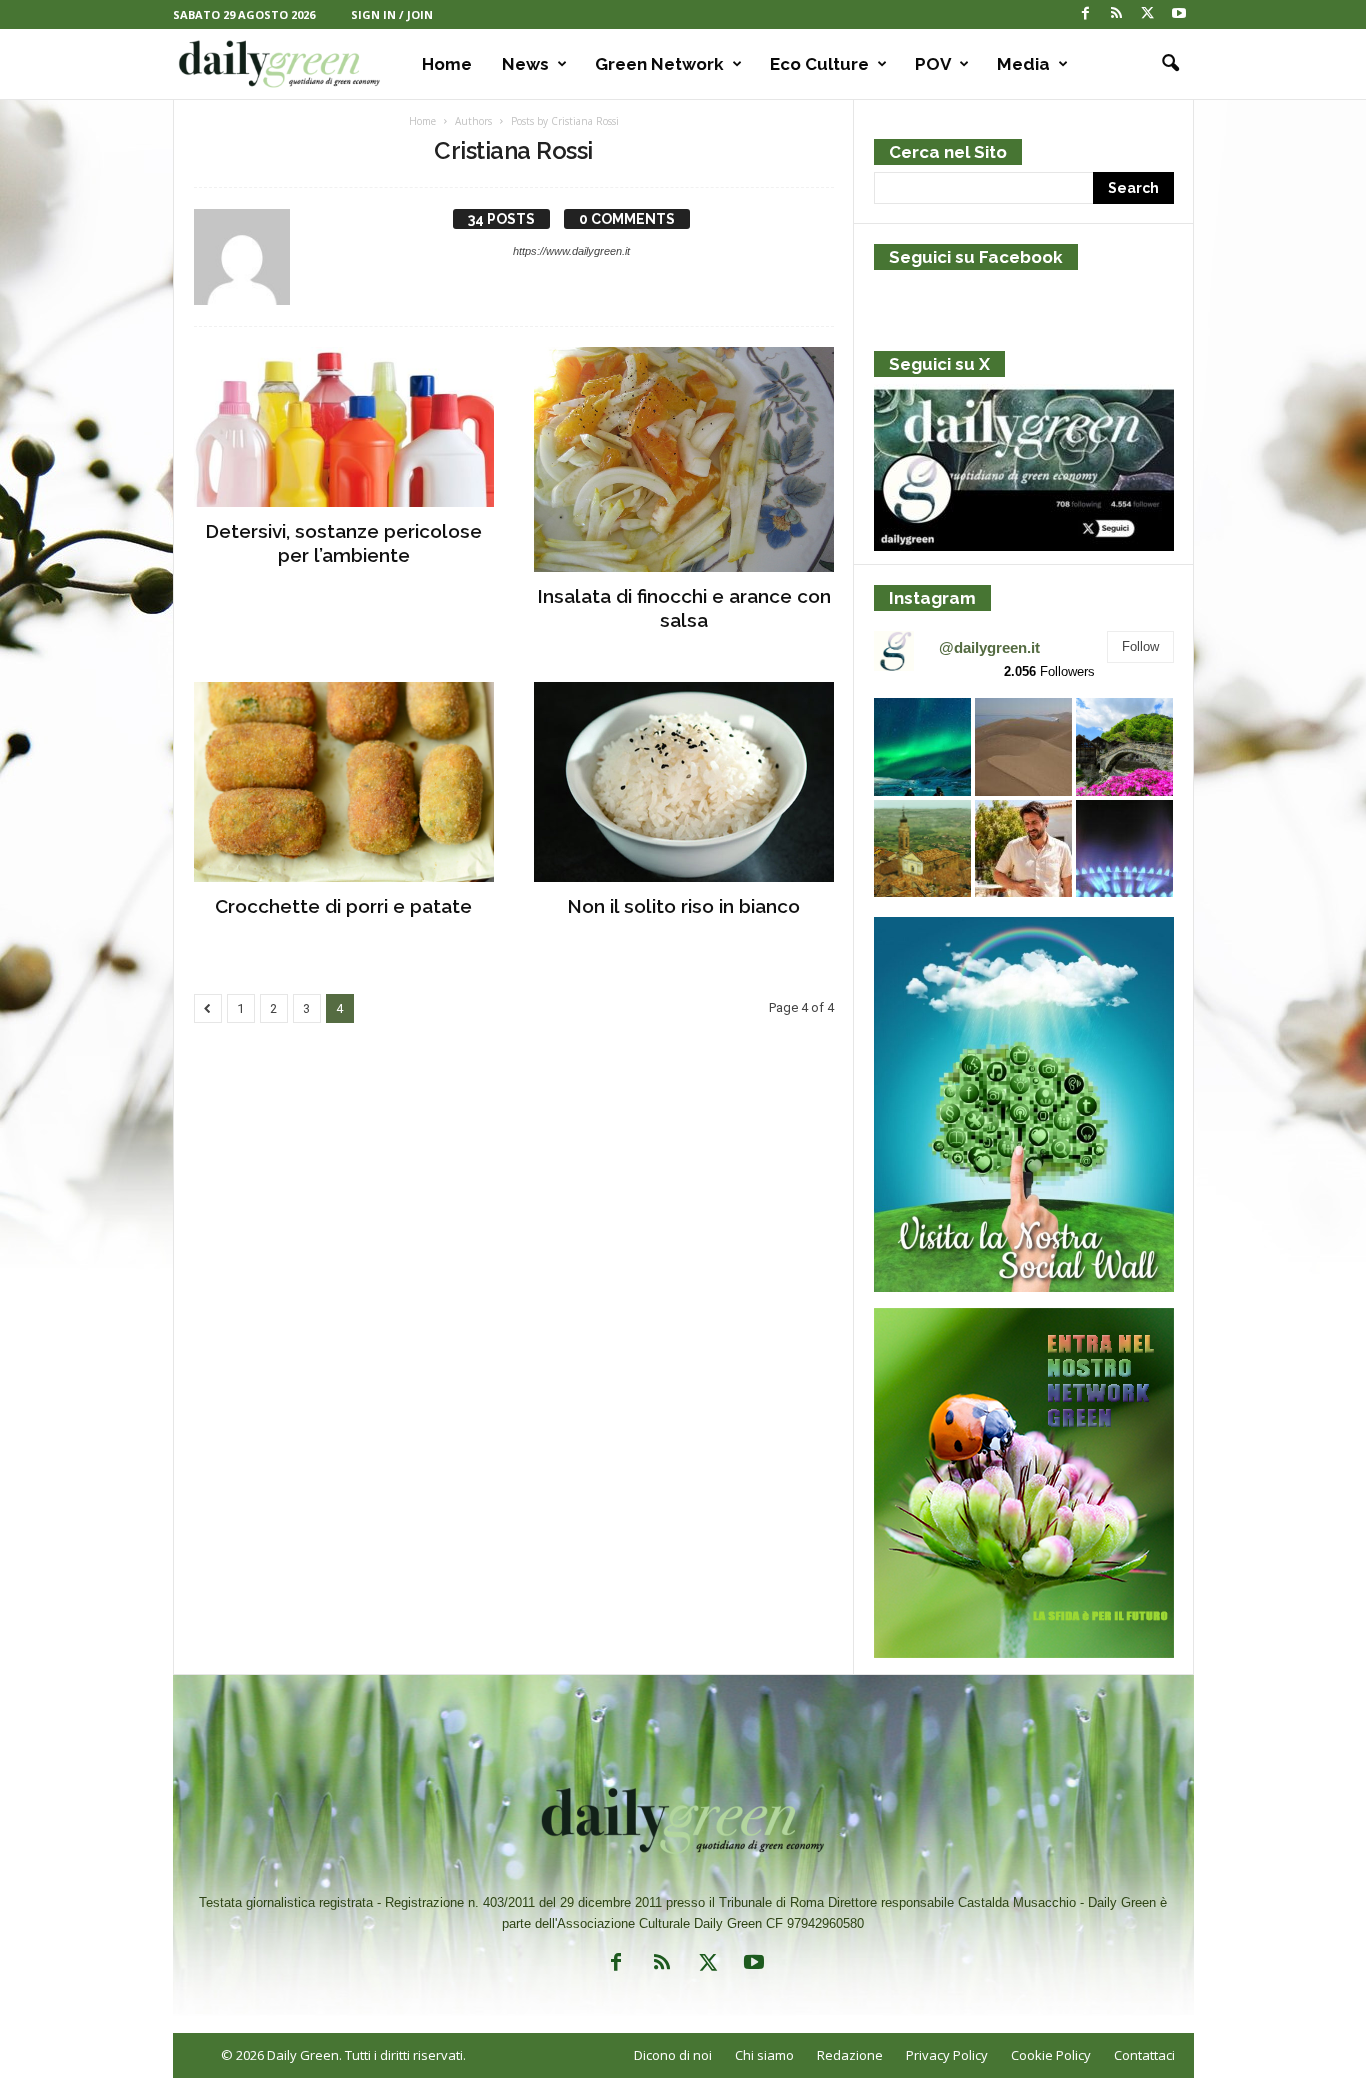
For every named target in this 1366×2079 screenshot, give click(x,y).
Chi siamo (764, 2055)
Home (447, 64)
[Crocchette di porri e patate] (344, 782)
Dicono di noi (673, 2055)
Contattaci (1144, 2055)
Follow (1140, 646)
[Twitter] (1148, 14)
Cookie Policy (1051, 2055)
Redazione (850, 2055)
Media (1023, 64)
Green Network (659, 64)
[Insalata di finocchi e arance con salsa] (684, 459)
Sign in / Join (392, 14)
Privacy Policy (947, 2055)
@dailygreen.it (989, 647)
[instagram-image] (922, 746)
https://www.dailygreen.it (571, 251)
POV (933, 64)
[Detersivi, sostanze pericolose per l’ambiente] (344, 427)
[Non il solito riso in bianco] (684, 782)
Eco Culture (819, 64)
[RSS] (1117, 14)
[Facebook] (1086, 14)
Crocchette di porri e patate (343, 906)
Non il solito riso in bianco (683, 906)
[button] (1164, 64)
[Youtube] (1179, 14)
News (525, 64)
